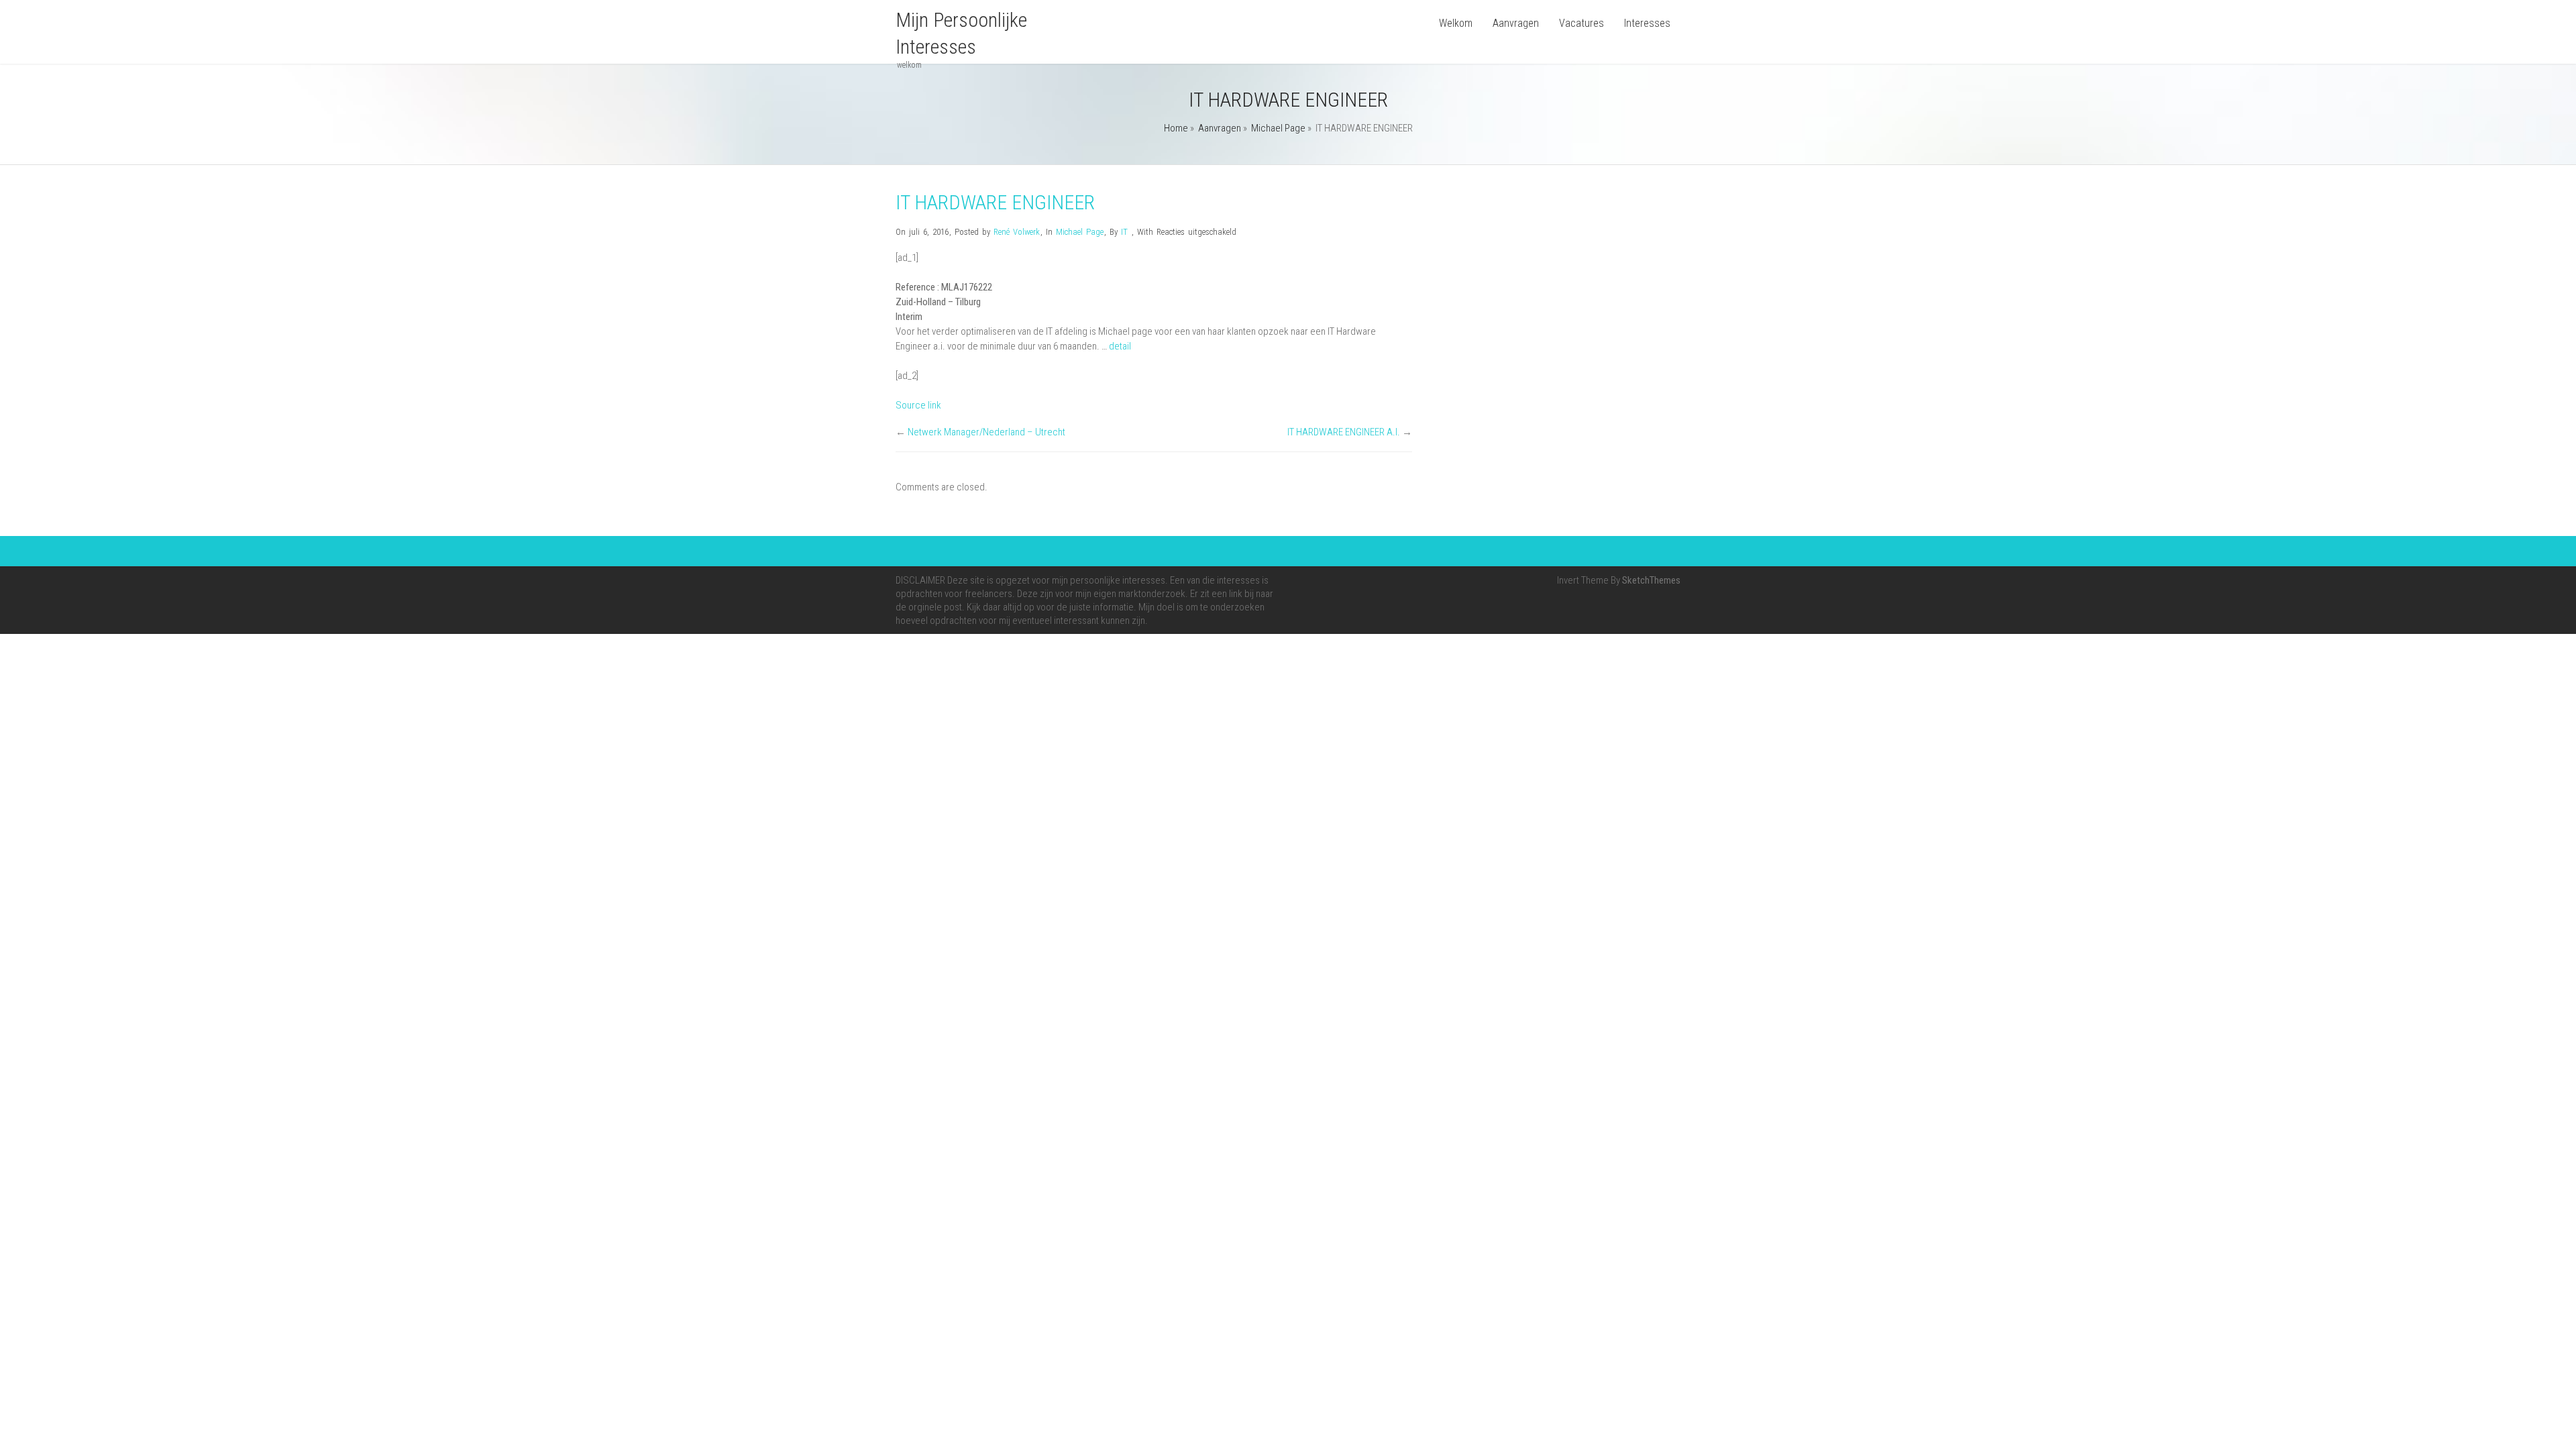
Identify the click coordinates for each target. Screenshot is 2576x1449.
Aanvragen (1516, 23)
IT (1124, 232)
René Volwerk (1017, 232)
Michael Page (1278, 128)
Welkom (1456, 23)
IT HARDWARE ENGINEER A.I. (1344, 432)
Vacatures (1581, 23)
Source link (918, 405)
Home (1176, 128)
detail (1120, 346)
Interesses (1647, 23)
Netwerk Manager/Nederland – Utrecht (986, 432)
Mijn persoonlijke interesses (961, 33)
